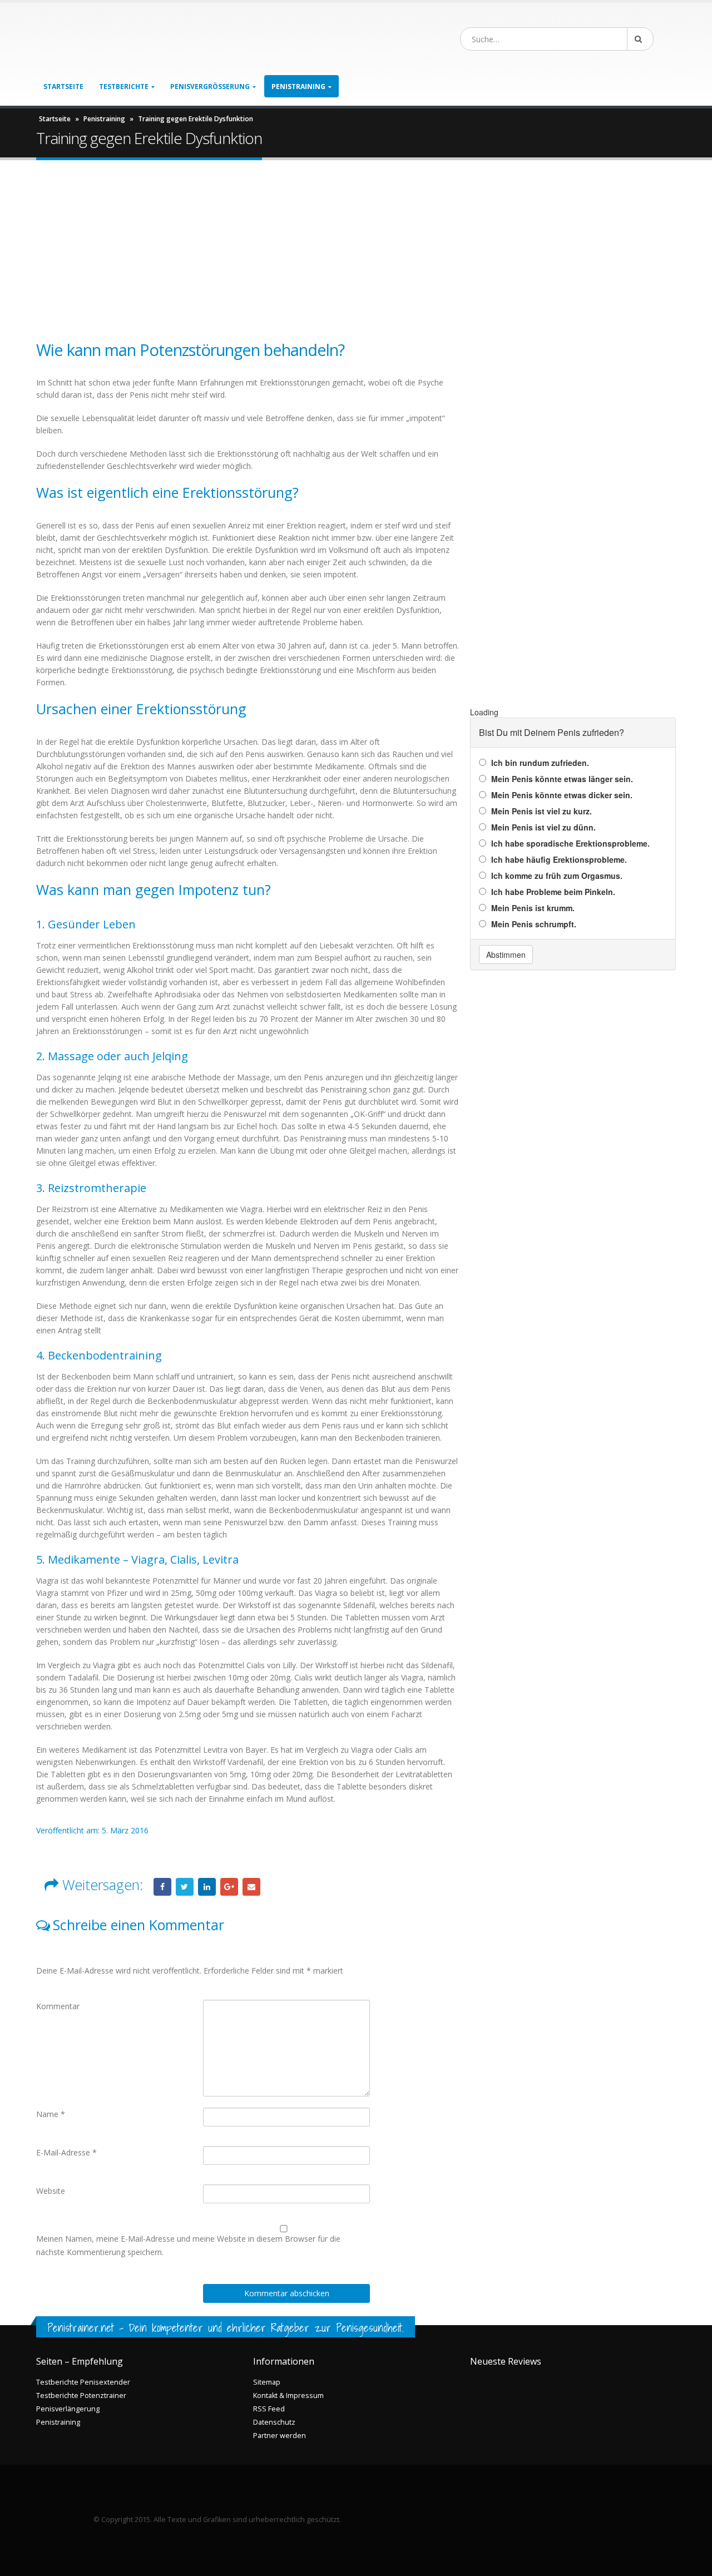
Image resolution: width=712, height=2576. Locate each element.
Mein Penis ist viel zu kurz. (542, 811)
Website (51, 2191)
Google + (229, 1887)
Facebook (162, 1887)
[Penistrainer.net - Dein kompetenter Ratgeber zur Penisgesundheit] (120, 39)
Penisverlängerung (68, 2409)
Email (251, 1887)
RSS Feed (269, 2409)
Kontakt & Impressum (288, 2395)
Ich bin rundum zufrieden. (540, 763)
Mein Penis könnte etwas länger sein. (562, 779)
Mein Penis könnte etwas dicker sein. (562, 795)
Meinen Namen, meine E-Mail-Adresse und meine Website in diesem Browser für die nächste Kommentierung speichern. (188, 2245)
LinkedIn (207, 1887)
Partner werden (280, 2436)
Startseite (63, 86)
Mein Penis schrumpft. (534, 924)
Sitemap (267, 2382)
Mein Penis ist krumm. (533, 908)
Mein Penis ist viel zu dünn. (543, 827)
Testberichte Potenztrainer (81, 2395)
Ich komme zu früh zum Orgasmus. (557, 876)
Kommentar (58, 2006)
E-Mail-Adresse (66, 2152)
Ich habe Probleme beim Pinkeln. (553, 892)
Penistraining (104, 119)
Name (51, 2114)
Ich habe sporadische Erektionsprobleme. (570, 843)
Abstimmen (506, 955)
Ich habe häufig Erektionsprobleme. (559, 859)
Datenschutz (274, 2422)
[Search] (640, 39)
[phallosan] (573, 519)
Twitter (185, 1887)
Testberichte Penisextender (83, 2382)
